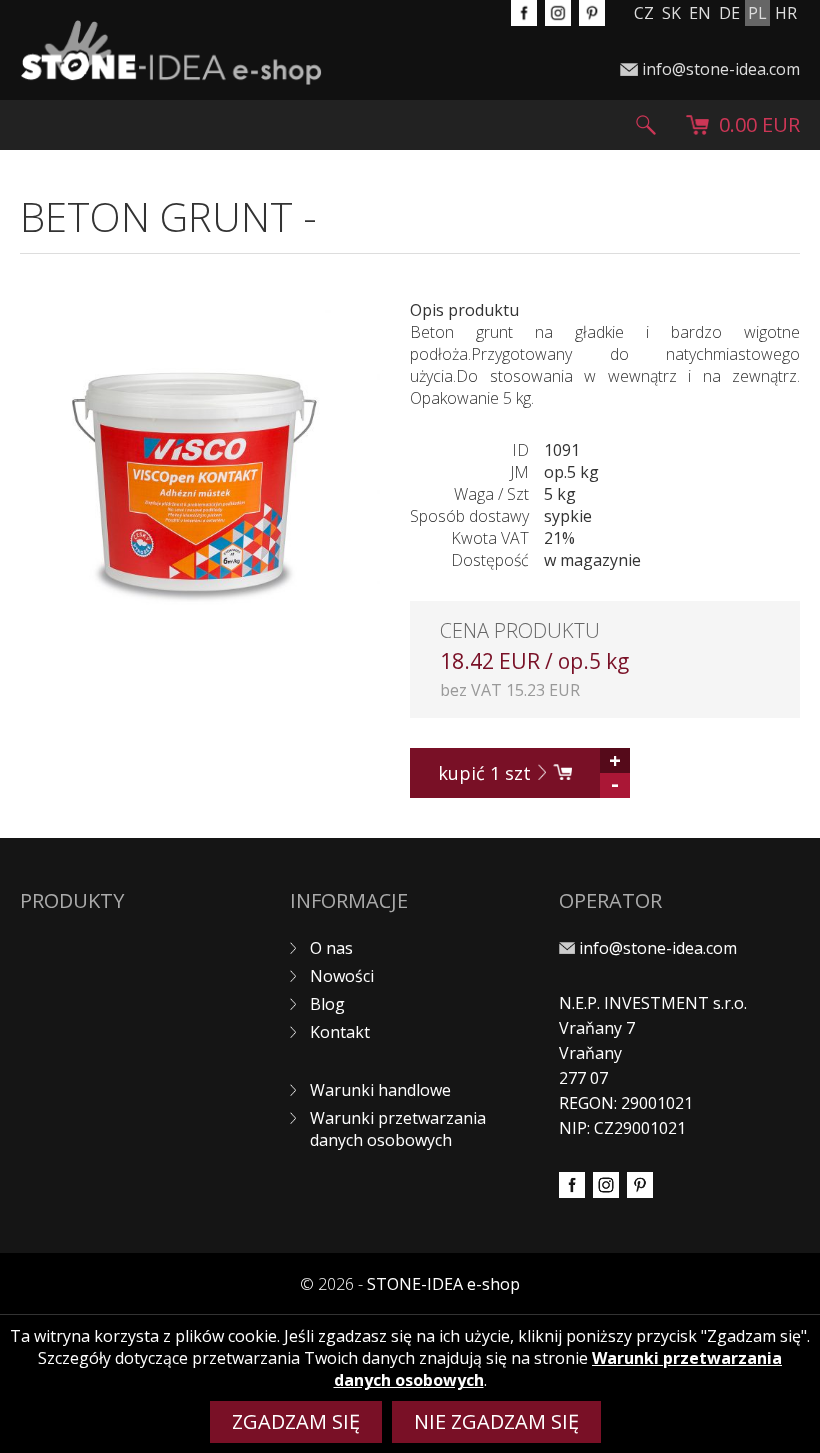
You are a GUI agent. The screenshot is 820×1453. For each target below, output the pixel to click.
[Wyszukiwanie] (646, 125)
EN (700, 13)
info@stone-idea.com (721, 69)
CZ (644, 13)
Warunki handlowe (380, 1090)
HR (786, 13)
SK (671, 13)
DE (729, 13)
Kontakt (340, 1032)
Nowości (342, 976)
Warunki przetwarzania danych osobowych (398, 1129)
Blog (327, 1004)
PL (757, 13)
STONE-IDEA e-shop (443, 1284)
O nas (331, 948)
